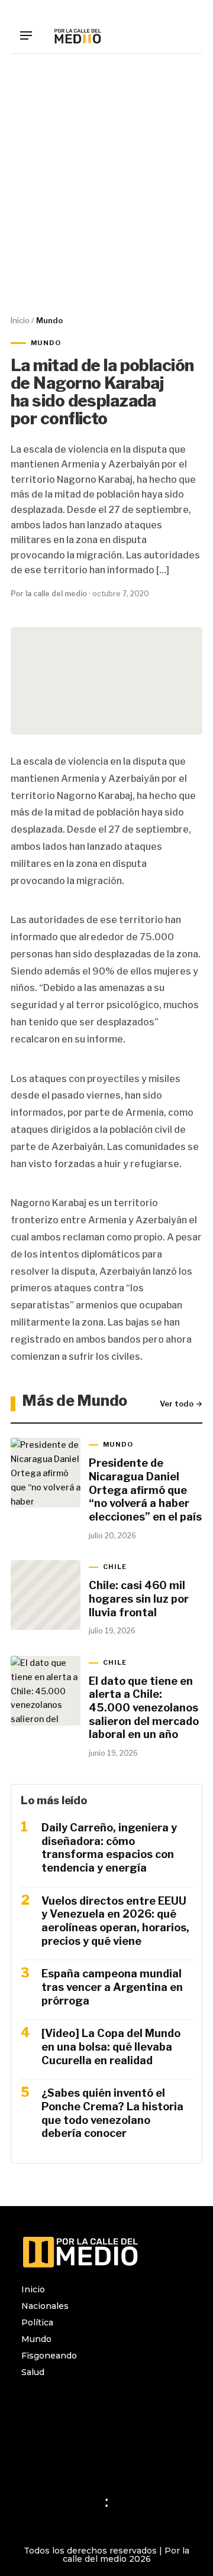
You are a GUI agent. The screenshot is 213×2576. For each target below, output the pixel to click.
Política (37, 2322)
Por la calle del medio (49, 594)
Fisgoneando (49, 2356)
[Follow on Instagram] (31, 2403)
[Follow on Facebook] (54, 2403)
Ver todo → (181, 1404)
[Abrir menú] (30, 35)
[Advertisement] (106, 184)
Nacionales (45, 2306)
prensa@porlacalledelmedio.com (91, 2456)
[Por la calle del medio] (78, 35)
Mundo (36, 2339)
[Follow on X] (78, 2403)
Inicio (20, 320)
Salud (33, 2372)
